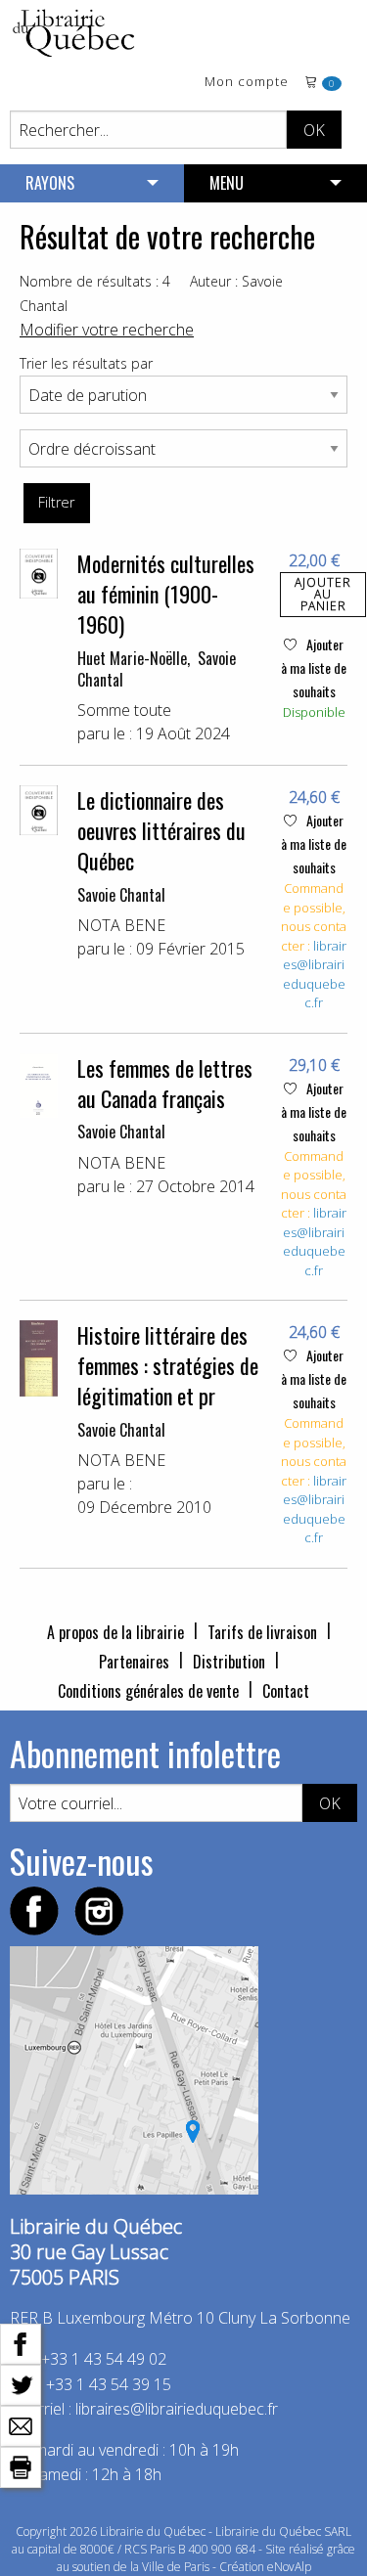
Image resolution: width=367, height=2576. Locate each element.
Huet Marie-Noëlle (132, 658)
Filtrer (56, 502)
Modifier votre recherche (107, 330)
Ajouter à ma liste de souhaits (314, 667)
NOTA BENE (121, 925)
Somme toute (124, 710)
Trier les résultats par (86, 363)
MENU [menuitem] (227, 183)
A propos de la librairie (115, 1632)
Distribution (229, 1662)
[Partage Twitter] (21, 2383)
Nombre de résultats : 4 (95, 281)
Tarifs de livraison (262, 1632)
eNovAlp (289, 2567)
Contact (286, 1691)
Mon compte (247, 83)
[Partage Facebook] (21, 2342)
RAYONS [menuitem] (50, 183)
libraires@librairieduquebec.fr (315, 975)
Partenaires (134, 1662)
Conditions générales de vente (148, 1691)
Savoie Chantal (121, 895)
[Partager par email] (21, 2424)
